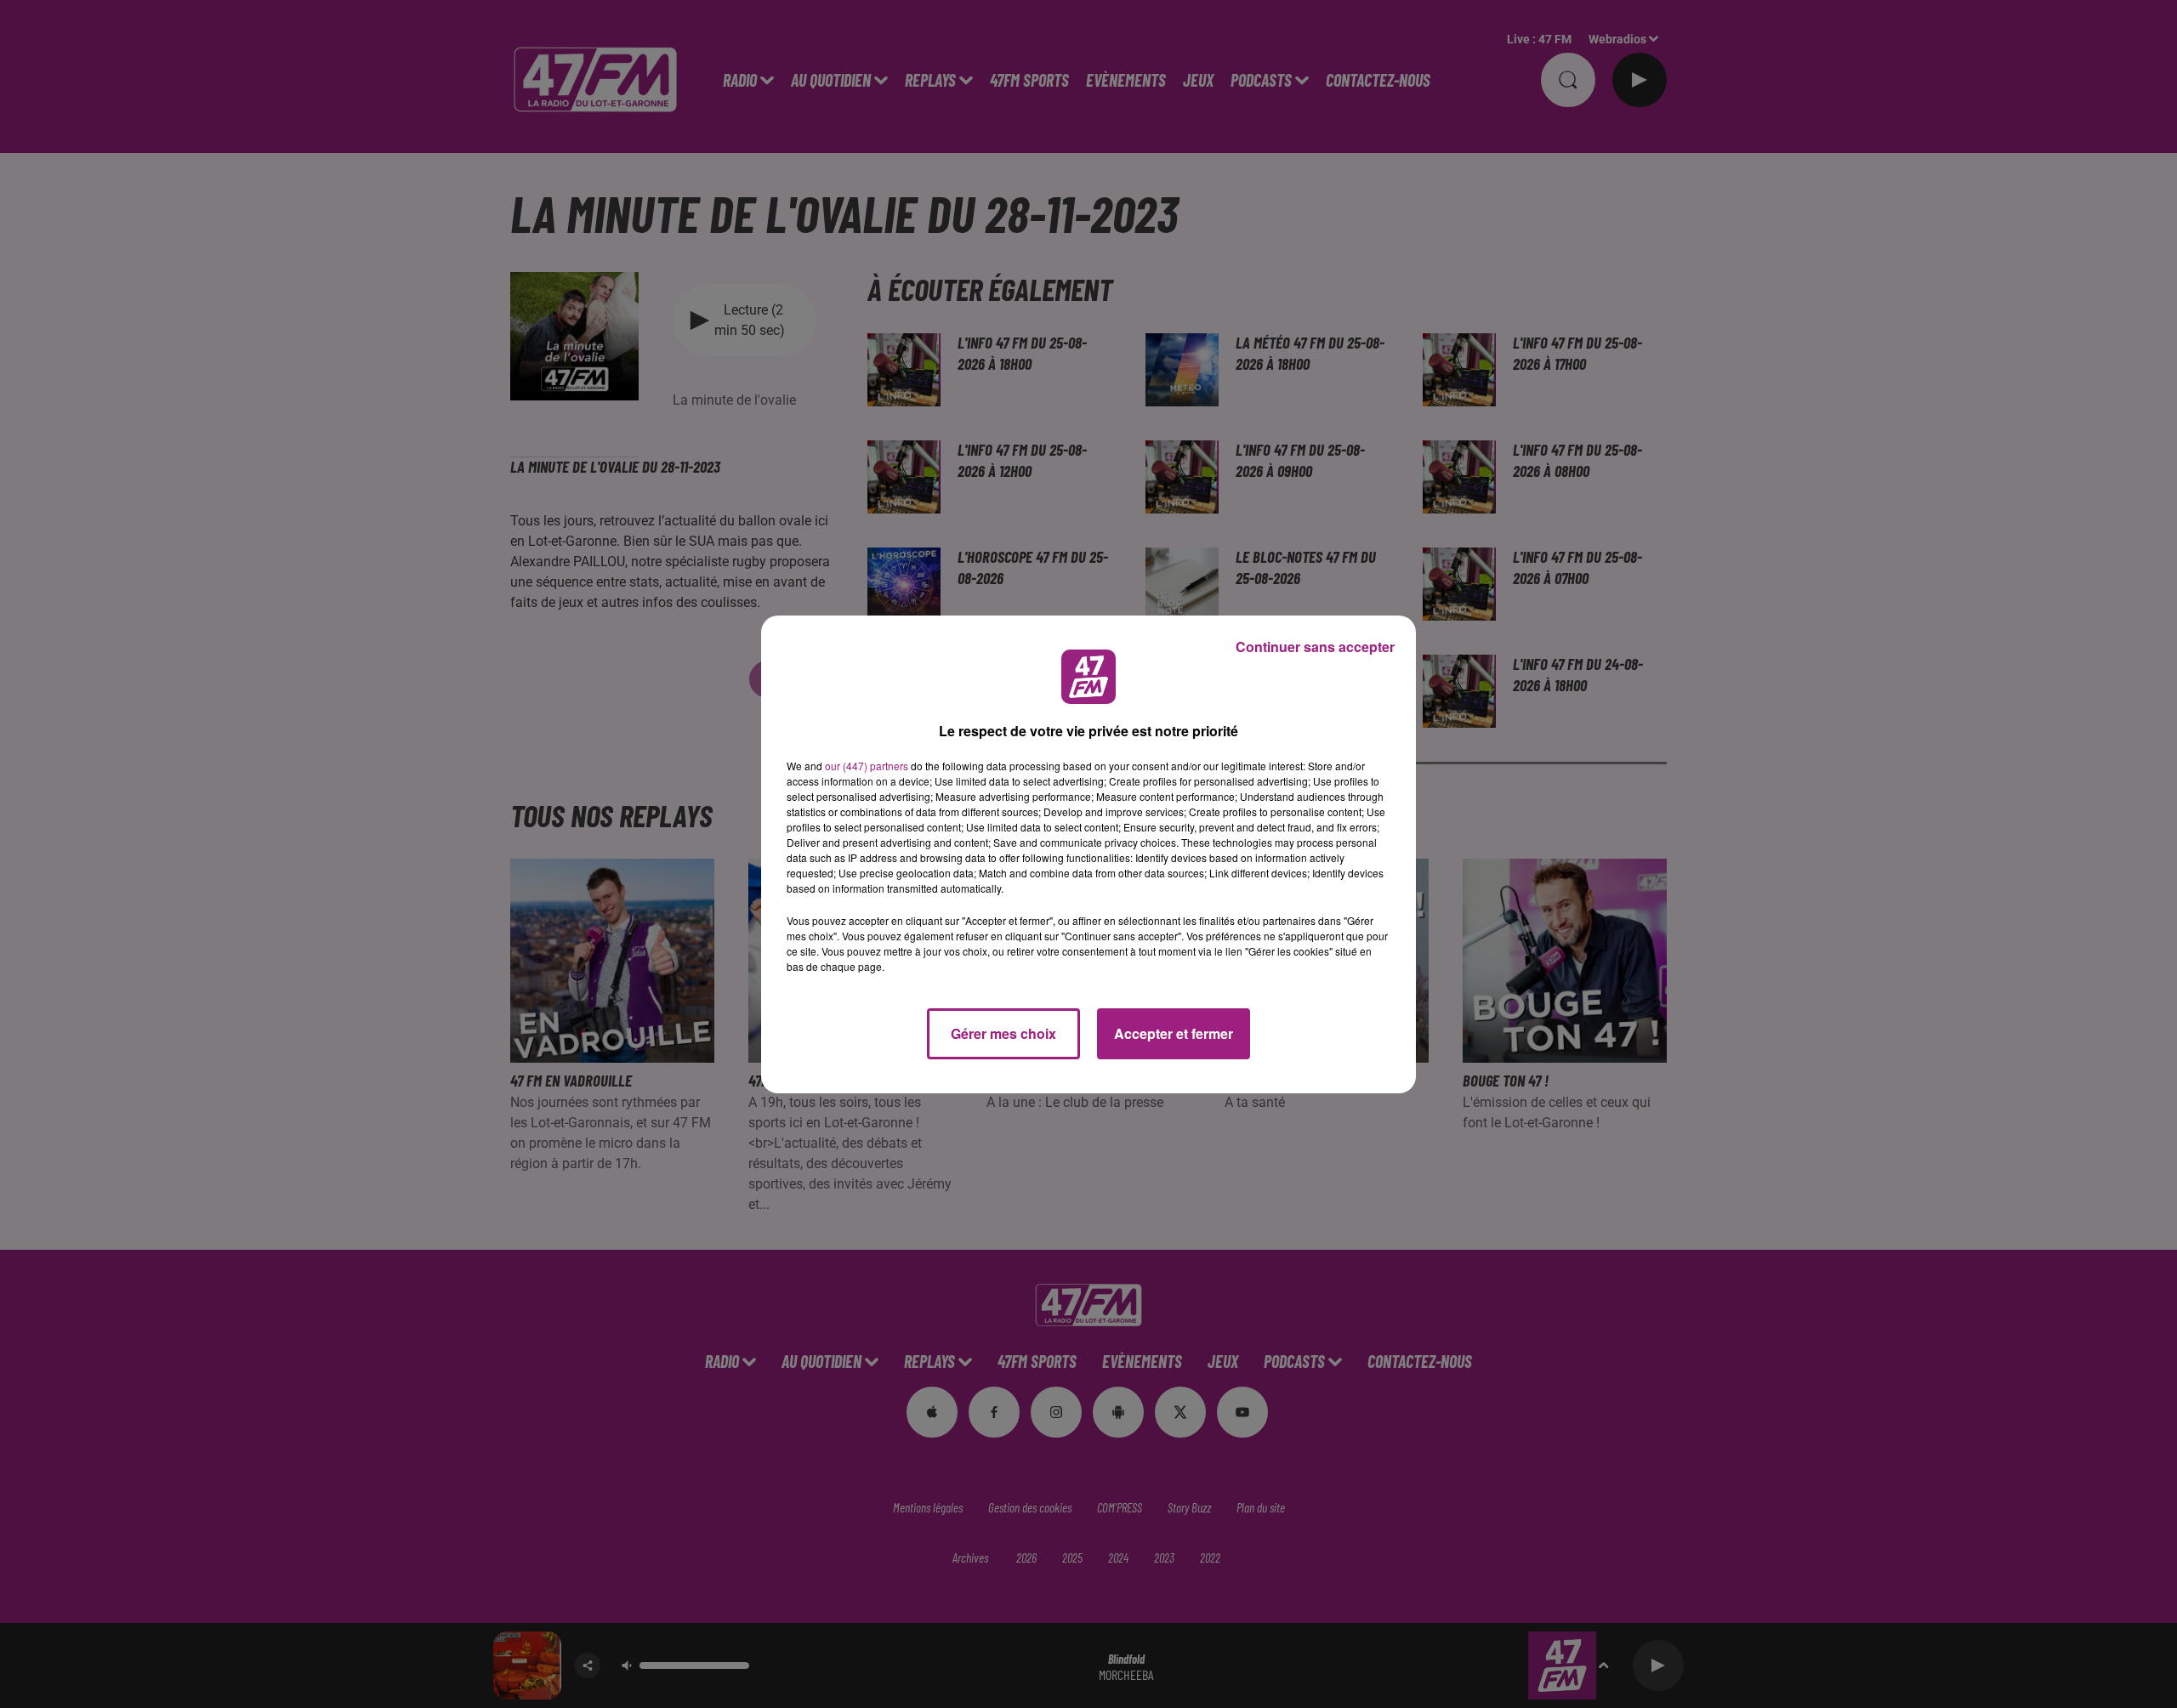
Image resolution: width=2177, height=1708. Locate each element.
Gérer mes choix (1003, 1033)
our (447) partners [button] (867, 766)
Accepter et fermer (1174, 1033)
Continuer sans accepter (1315, 647)
